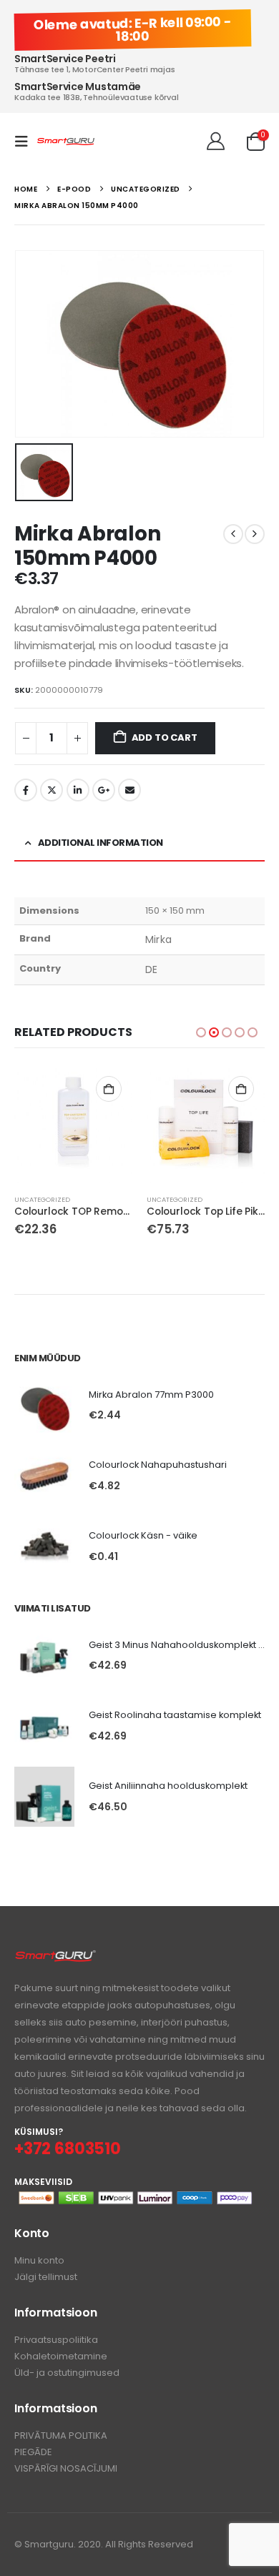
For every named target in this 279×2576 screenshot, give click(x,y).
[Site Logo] (66, 142)
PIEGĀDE (33, 2452)
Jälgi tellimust (46, 2277)
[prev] (233, 534)
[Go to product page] (73, 1124)
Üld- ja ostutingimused (67, 2373)
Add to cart (165, 737)
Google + (104, 790)
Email (129, 790)
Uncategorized (42, 1199)
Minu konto (39, 2260)
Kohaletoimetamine (61, 2356)
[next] (255, 534)
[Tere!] (216, 142)
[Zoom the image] (55, 1957)
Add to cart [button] (109, 1089)
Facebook (26, 790)
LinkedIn (78, 790)
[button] (26, 142)
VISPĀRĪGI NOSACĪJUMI (66, 2468)
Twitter (52, 790)
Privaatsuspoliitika (56, 2340)
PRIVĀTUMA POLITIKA (61, 2436)
